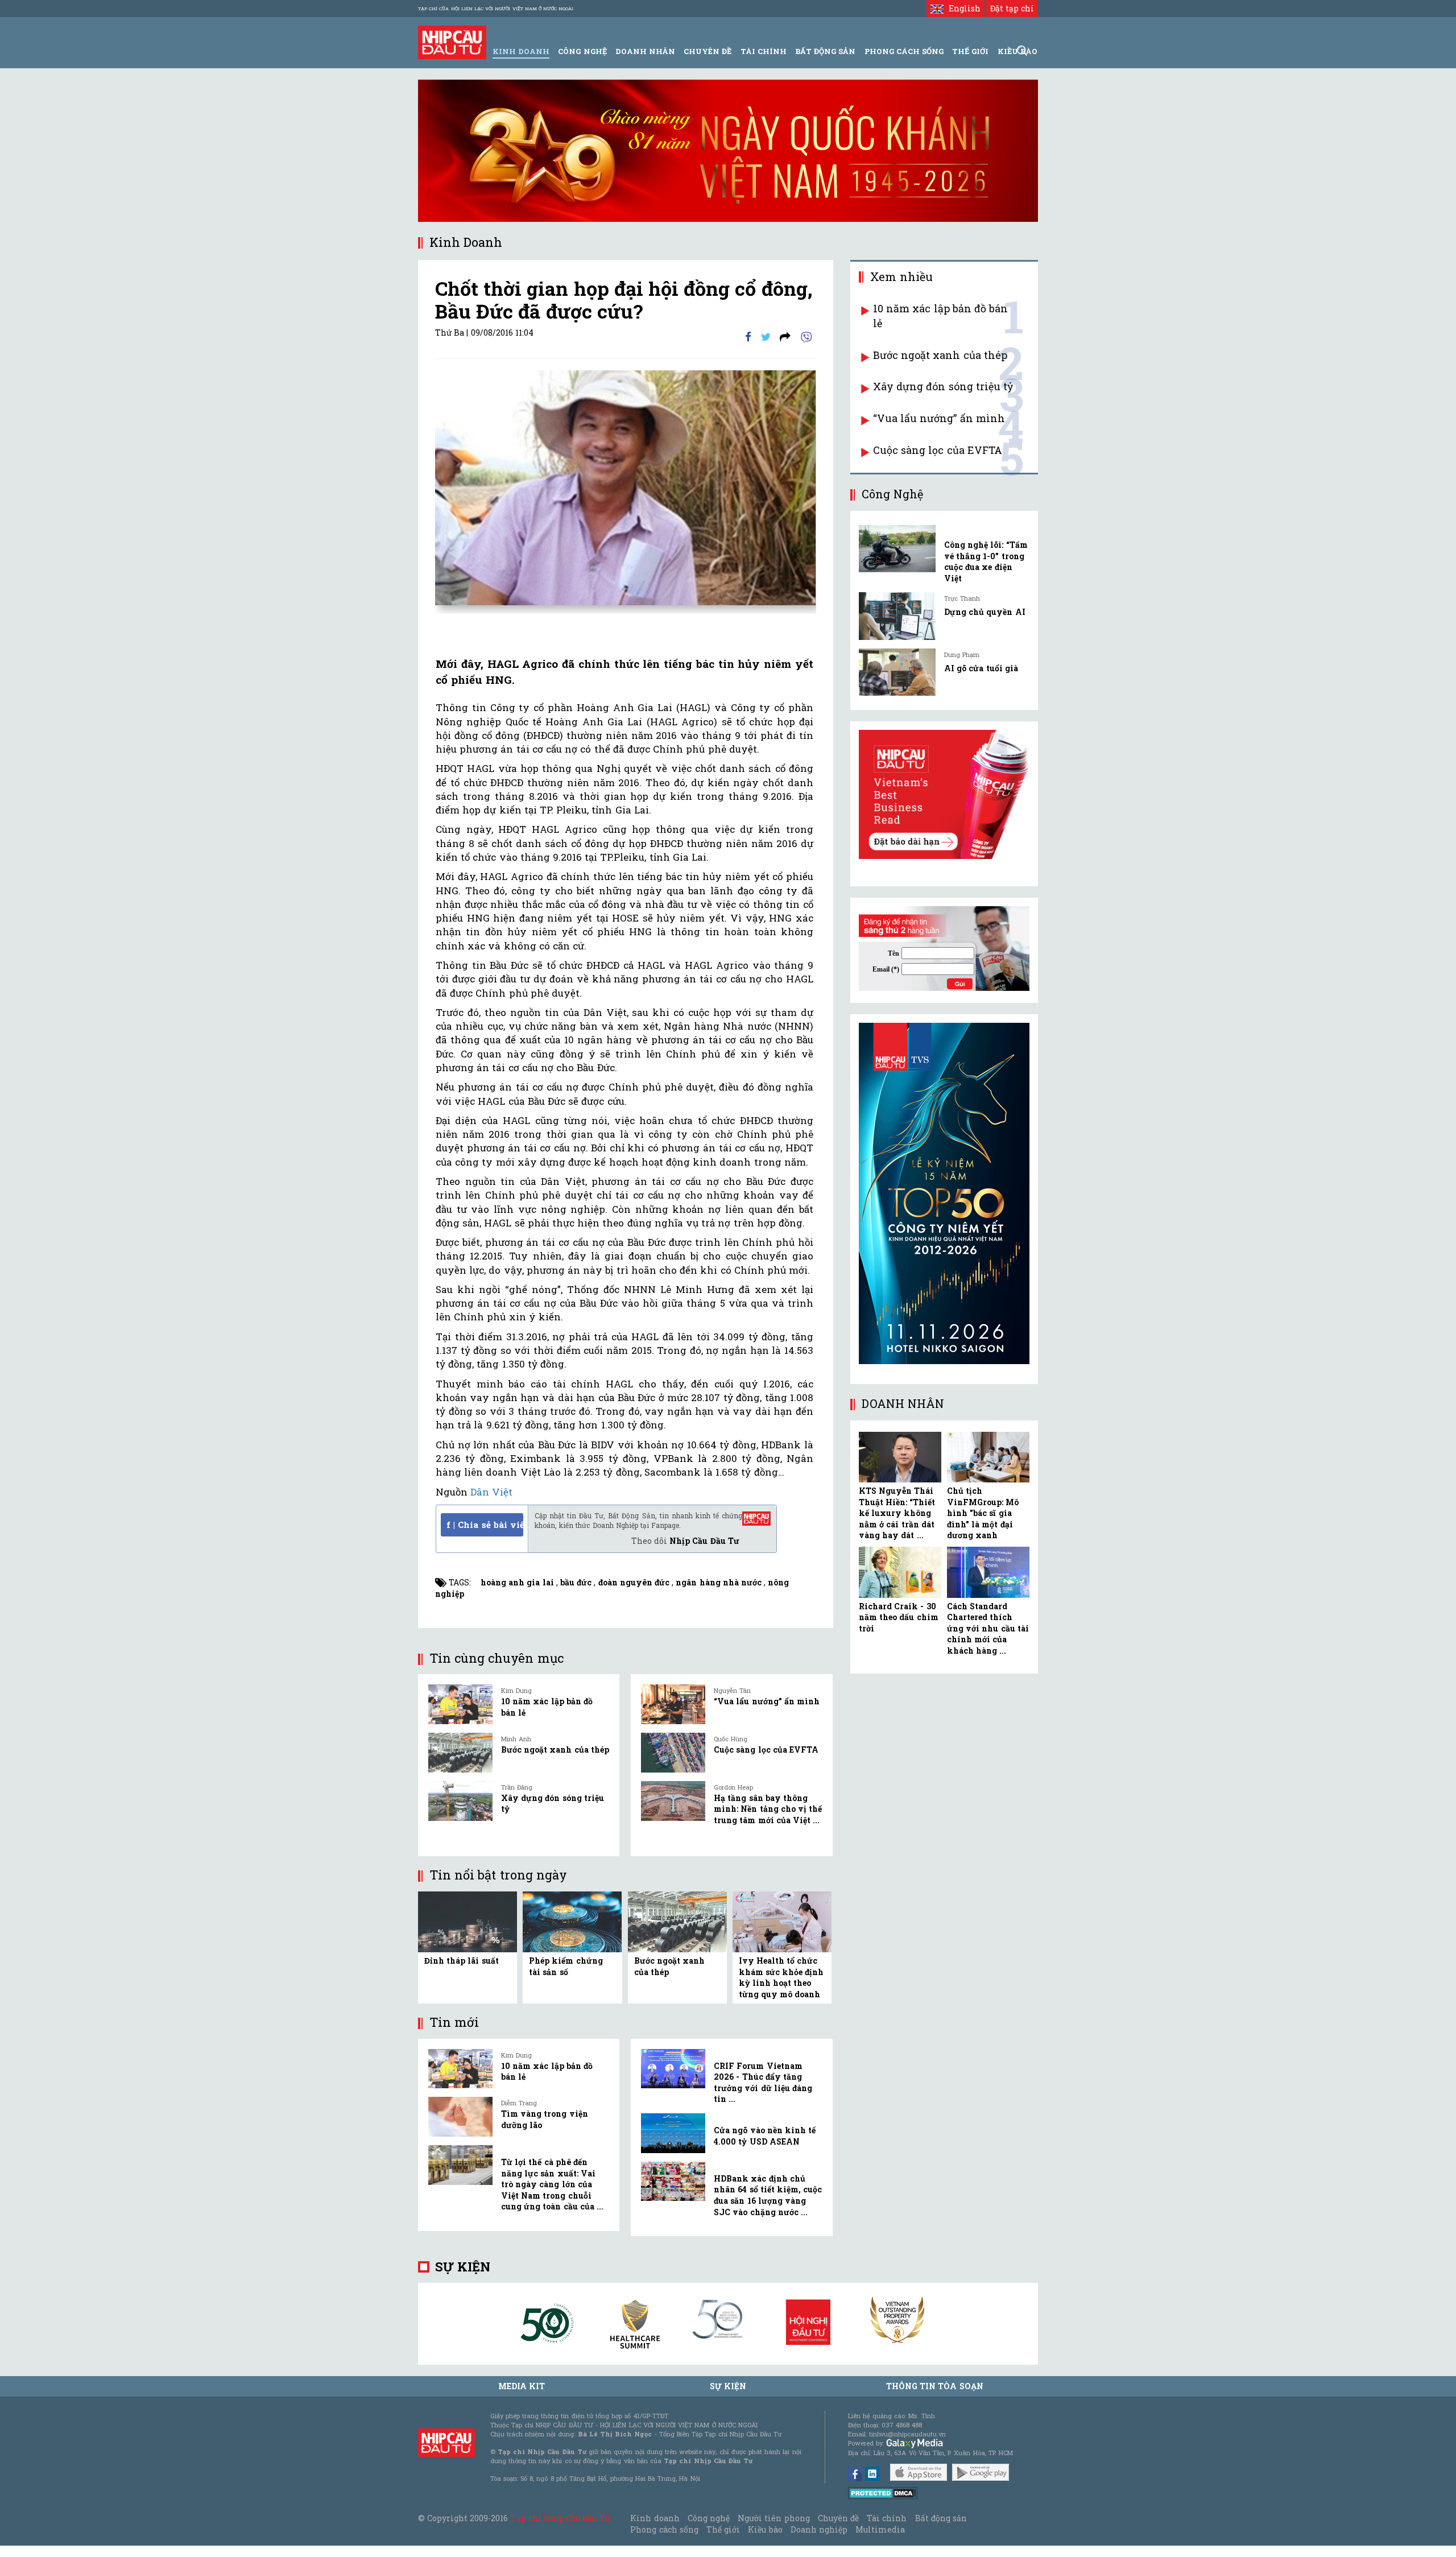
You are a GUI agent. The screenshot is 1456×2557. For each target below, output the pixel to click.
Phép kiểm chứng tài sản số (566, 1966)
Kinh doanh (655, 2518)
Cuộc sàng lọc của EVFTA (766, 1750)
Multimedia (880, 2529)
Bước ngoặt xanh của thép (555, 1750)
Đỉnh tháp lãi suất (462, 1961)
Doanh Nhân (645, 51)
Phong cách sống (664, 2529)
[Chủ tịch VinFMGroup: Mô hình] (988, 1457)
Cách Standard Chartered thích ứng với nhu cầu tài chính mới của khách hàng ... (988, 1628)
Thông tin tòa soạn (935, 2386)
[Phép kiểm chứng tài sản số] (572, 1921)
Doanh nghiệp (819, 2529)
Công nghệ (709, 2518)
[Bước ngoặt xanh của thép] (460, 1753)
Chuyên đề (708, 51)
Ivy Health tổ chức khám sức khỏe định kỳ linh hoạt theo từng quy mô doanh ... (781, 1983)
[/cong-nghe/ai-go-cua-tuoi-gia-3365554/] (897, 672)
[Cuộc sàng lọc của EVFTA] (673, 1753)
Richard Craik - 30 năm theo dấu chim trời (899, 1617)
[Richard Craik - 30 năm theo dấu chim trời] (900, 1572)
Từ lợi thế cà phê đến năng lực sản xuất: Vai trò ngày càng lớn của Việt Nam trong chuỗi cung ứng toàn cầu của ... (552, 2184)
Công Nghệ (582, 51)
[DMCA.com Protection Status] (883, 2492)
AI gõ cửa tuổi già (981, 668)
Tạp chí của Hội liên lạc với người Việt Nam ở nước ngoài (496, 9)
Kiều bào (765, 2529)
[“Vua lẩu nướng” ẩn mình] (673, 1704)
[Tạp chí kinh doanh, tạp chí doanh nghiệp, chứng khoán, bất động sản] (452, 41)
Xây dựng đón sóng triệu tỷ (943, 386)
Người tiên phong (773, 2518)
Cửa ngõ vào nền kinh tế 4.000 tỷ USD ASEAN (765, 2136)
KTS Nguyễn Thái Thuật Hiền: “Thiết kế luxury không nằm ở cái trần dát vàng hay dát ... (897, 1513)
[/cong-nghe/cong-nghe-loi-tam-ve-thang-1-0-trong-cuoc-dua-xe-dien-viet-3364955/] (897, 549)
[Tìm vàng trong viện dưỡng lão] (460, 2117)
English (962, 8)
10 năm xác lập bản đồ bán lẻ (940, 316)
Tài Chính (764, 51)
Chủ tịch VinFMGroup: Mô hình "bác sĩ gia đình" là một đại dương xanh (983, 1513)
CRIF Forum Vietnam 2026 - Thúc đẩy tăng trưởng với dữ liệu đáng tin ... (763, 2083)
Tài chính (887, 2518)
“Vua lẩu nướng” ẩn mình (767, 1701)
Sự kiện (463, 2267)
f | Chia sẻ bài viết (485, 1525)
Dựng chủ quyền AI (985, 612)
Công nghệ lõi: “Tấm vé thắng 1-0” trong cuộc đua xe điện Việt (986, 561)
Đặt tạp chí (1012, 8)
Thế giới (970, 51)
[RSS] (785, 336)
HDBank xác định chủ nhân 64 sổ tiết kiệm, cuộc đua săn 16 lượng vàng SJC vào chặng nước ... (768, 2195)
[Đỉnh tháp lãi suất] (468, 1921)
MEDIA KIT (522, 2386)
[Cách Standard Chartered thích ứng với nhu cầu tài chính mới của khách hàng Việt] (988, 1572)
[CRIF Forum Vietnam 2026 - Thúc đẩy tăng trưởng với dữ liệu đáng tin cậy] (673, 2069)
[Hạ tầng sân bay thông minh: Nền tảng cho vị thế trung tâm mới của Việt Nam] (673, 1801)
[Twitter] (766, 336)
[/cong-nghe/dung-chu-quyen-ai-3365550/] (897, 616)
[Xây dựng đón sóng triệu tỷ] (460, 1801)
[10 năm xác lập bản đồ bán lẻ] (460, 1704)
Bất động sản (825, 51)
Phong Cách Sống (904, 51)
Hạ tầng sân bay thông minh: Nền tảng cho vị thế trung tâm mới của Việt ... (768, 1809)
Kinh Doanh (521, 51)
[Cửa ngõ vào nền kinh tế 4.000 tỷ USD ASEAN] (673, 2133)
